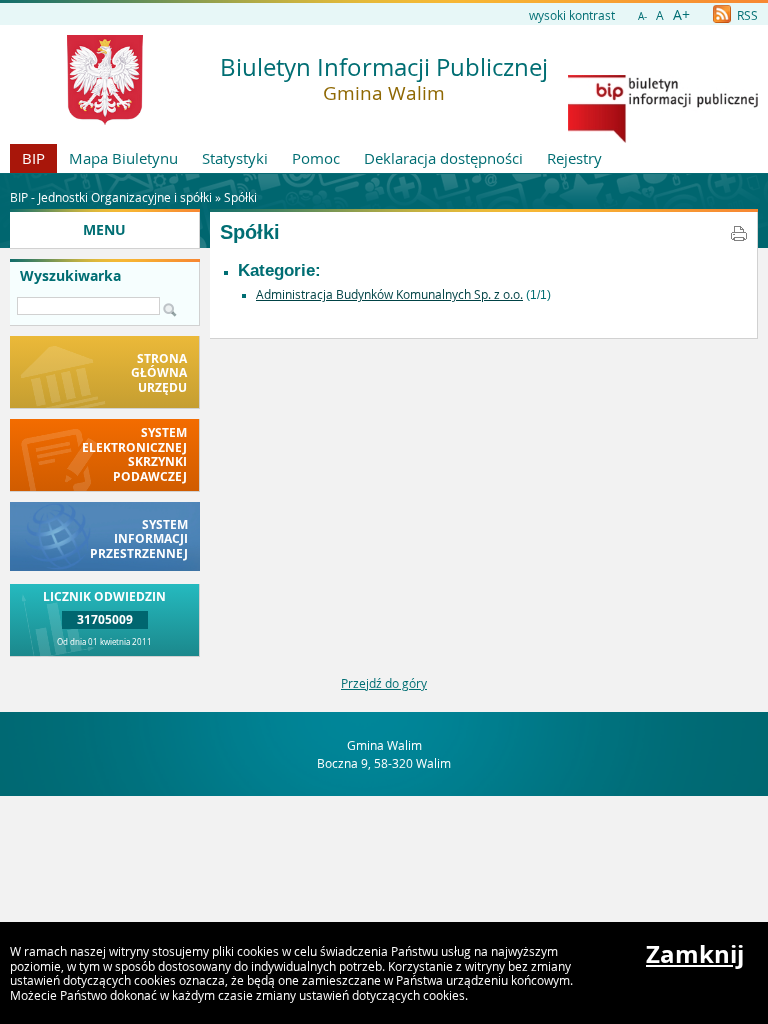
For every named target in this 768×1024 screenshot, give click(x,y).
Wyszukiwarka (70, 276)
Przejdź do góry (384, 683)
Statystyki (235, 158)
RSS (746, 15)
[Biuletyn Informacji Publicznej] (663, 138)
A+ (681, 14)
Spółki (240, 197)
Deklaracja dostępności (443, 158)
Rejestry (574, 158)
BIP (33, 158)
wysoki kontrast (572, 15)
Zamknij (695, 954)
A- (642, 16)
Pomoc (316, 158)
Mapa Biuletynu (123, 158)
